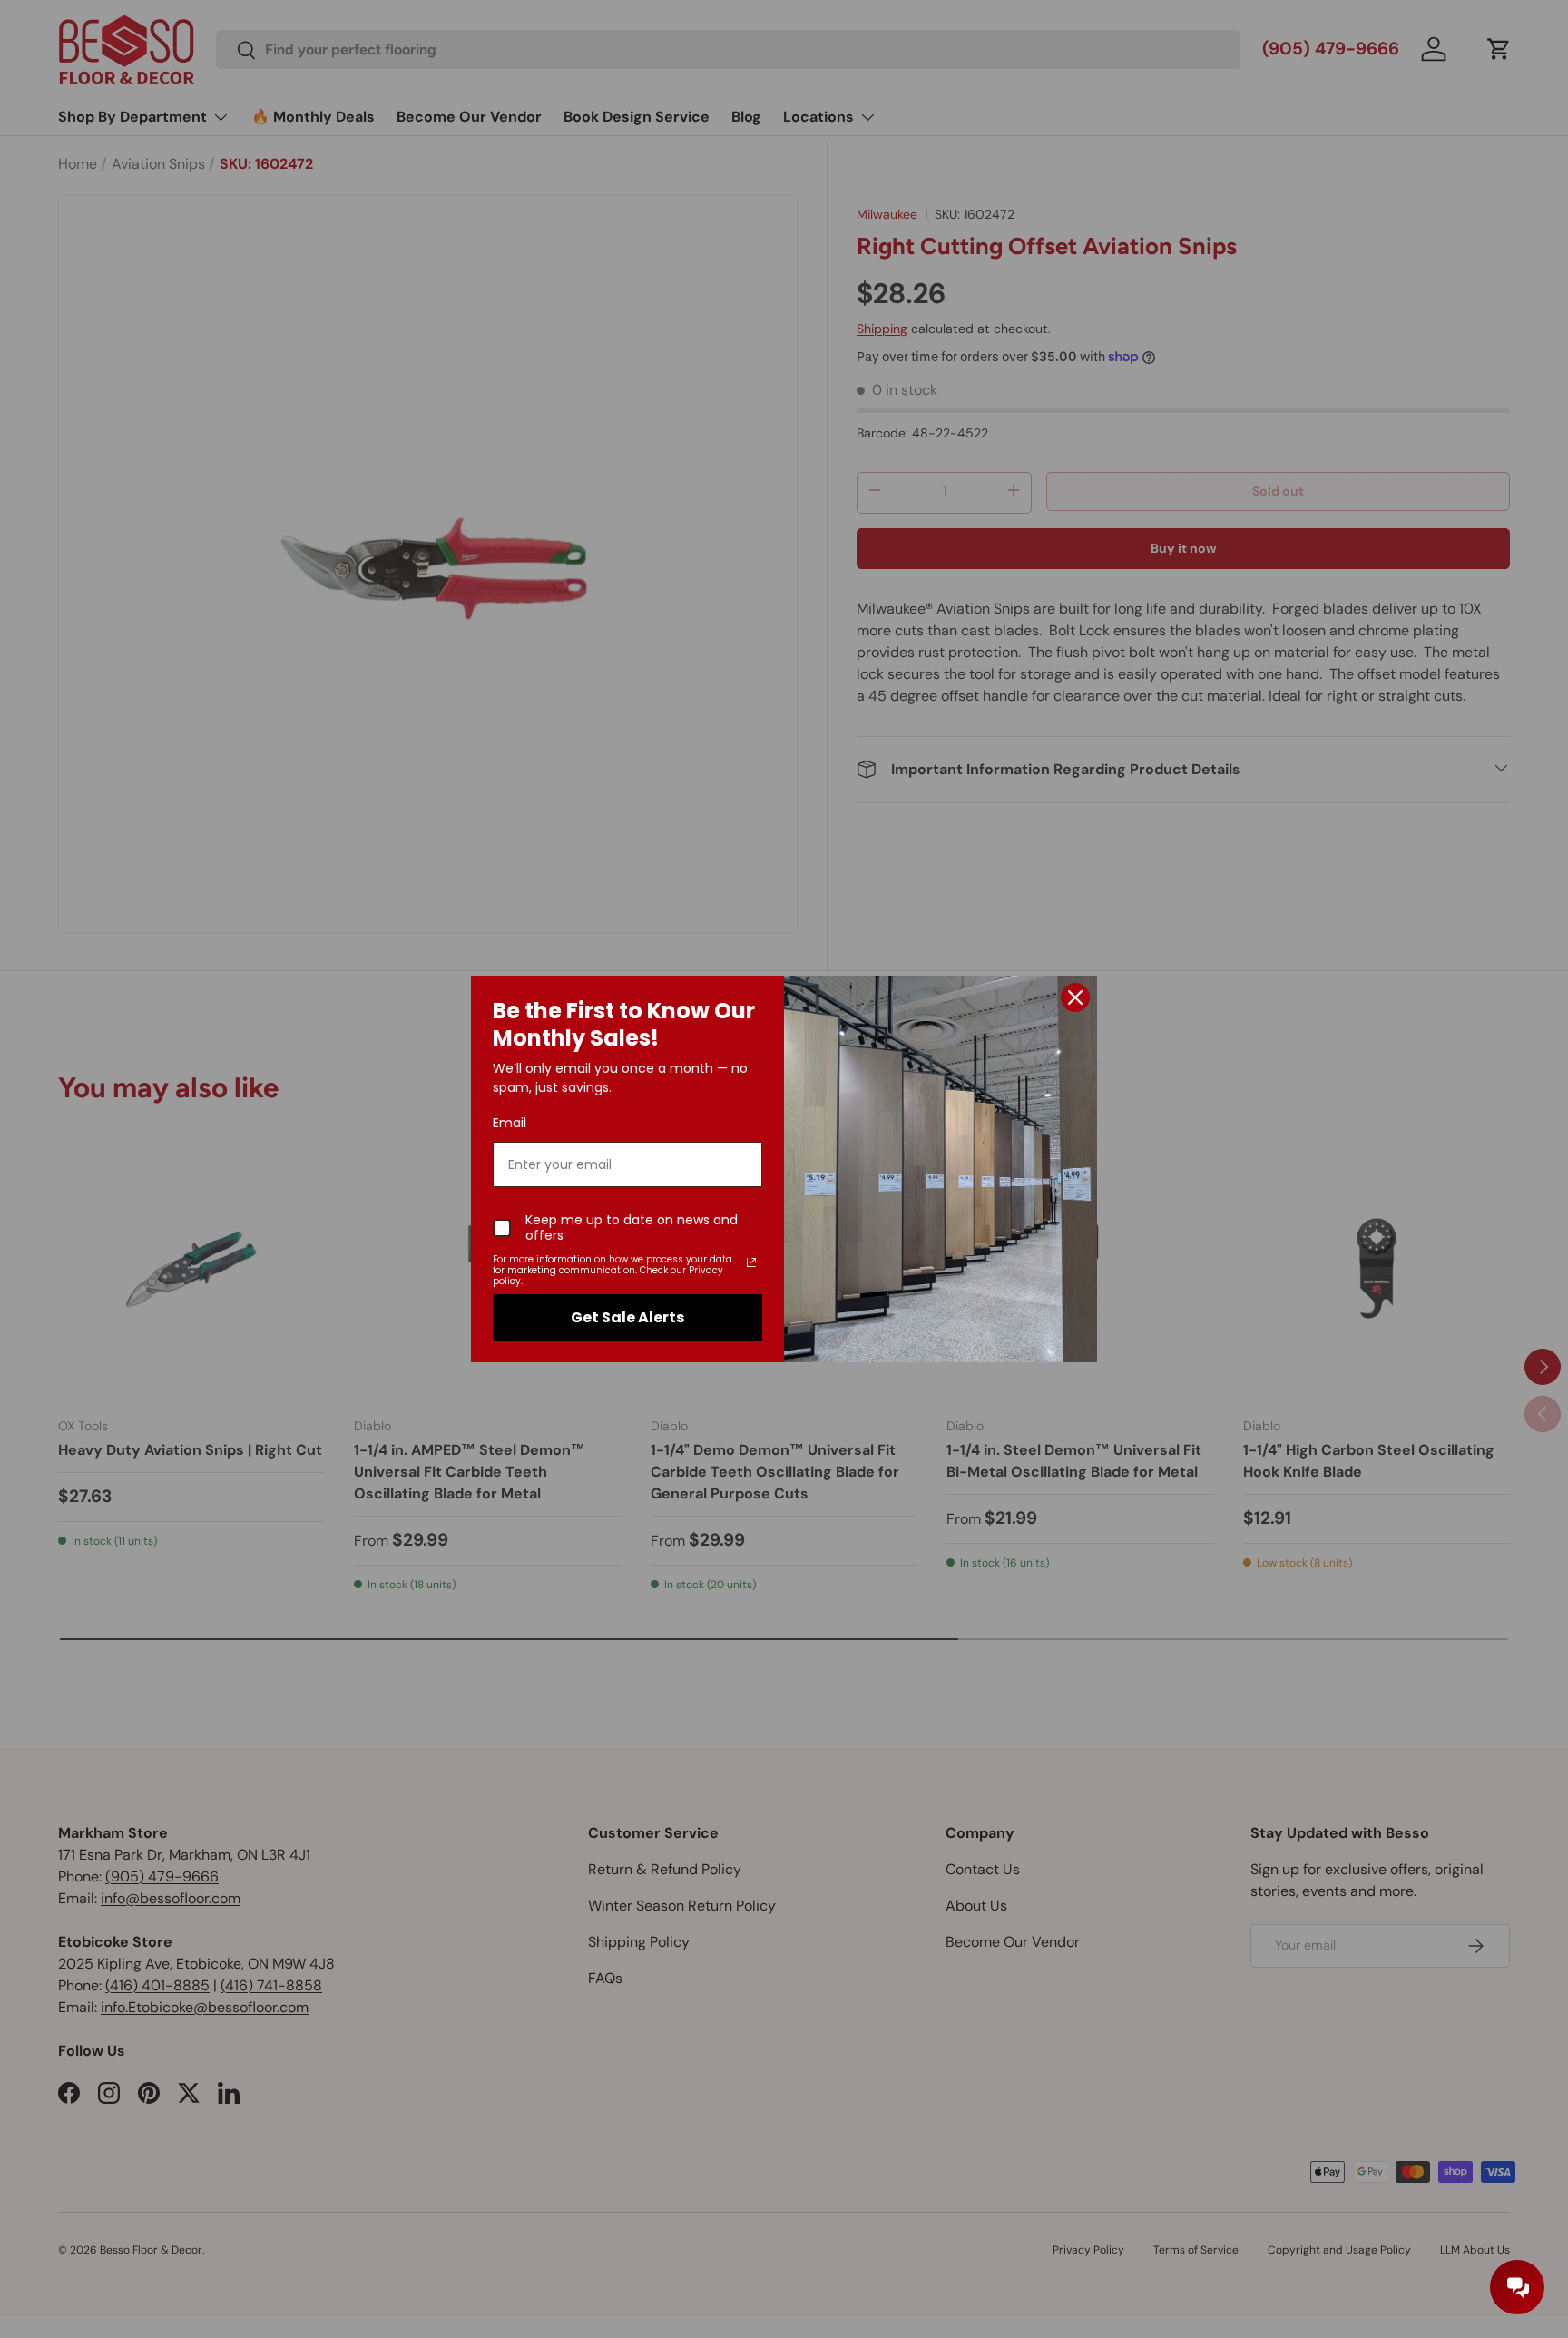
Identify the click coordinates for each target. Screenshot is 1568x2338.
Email (510, 1123)
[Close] (1075, 997)
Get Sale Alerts (627, 1317)
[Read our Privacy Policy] (751, 1262)
